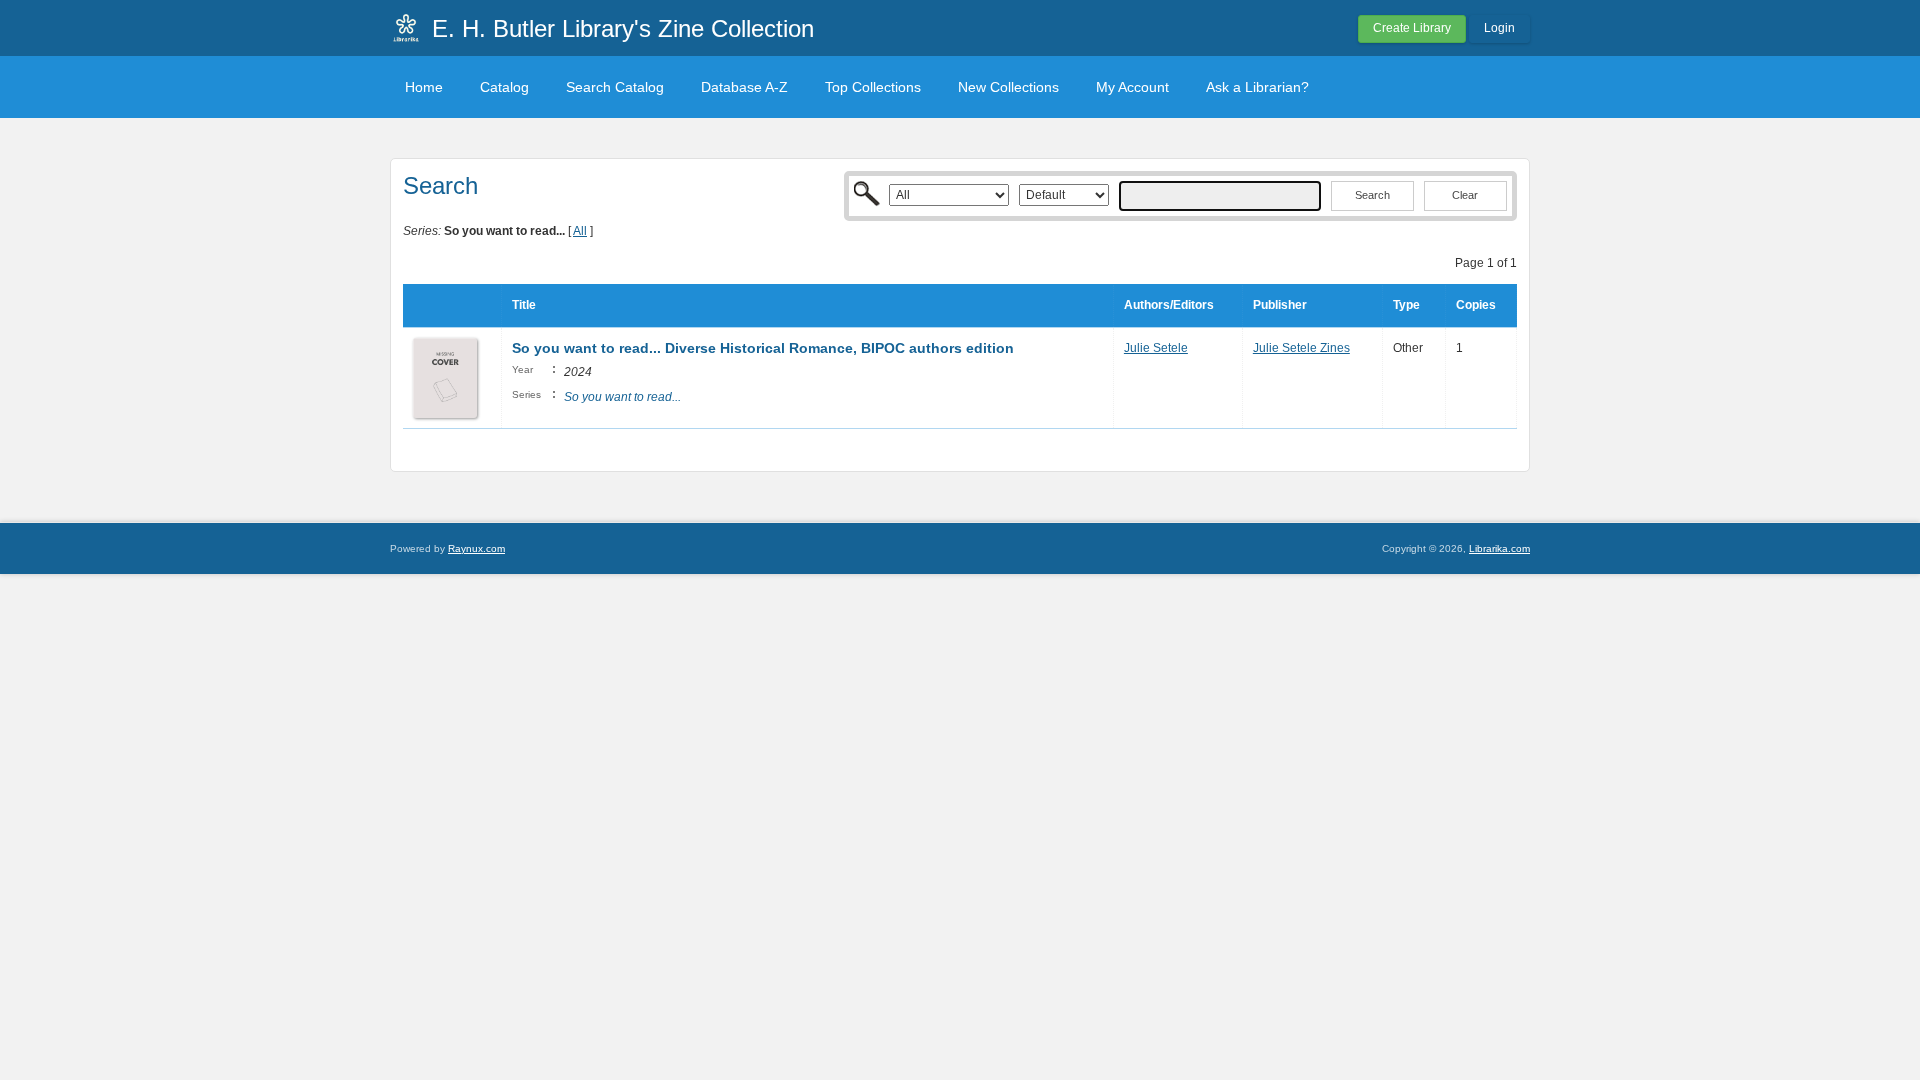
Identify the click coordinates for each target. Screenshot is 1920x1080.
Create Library (1412, 28)
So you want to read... (622, 397)
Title (524, 305)
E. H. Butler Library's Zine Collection (623, 28)
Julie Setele (1156, 348)
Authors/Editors (1169, 305)
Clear (1465, 195)
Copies (1476, 305)
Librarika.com (1499, 548)
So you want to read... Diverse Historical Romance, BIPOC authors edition (763, 348)
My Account (1132, 87)
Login (1499, 28)
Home (424, 87)
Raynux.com (476, 548)
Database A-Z (744, 87)
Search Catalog (615, 87)
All (580, 231)
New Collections (1008, 87)
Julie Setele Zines (1301, 348)
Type (1406, 305)
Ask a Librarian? (1257, 87)
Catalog (504, 87)
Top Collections (873, 87)
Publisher (1280, 305)
